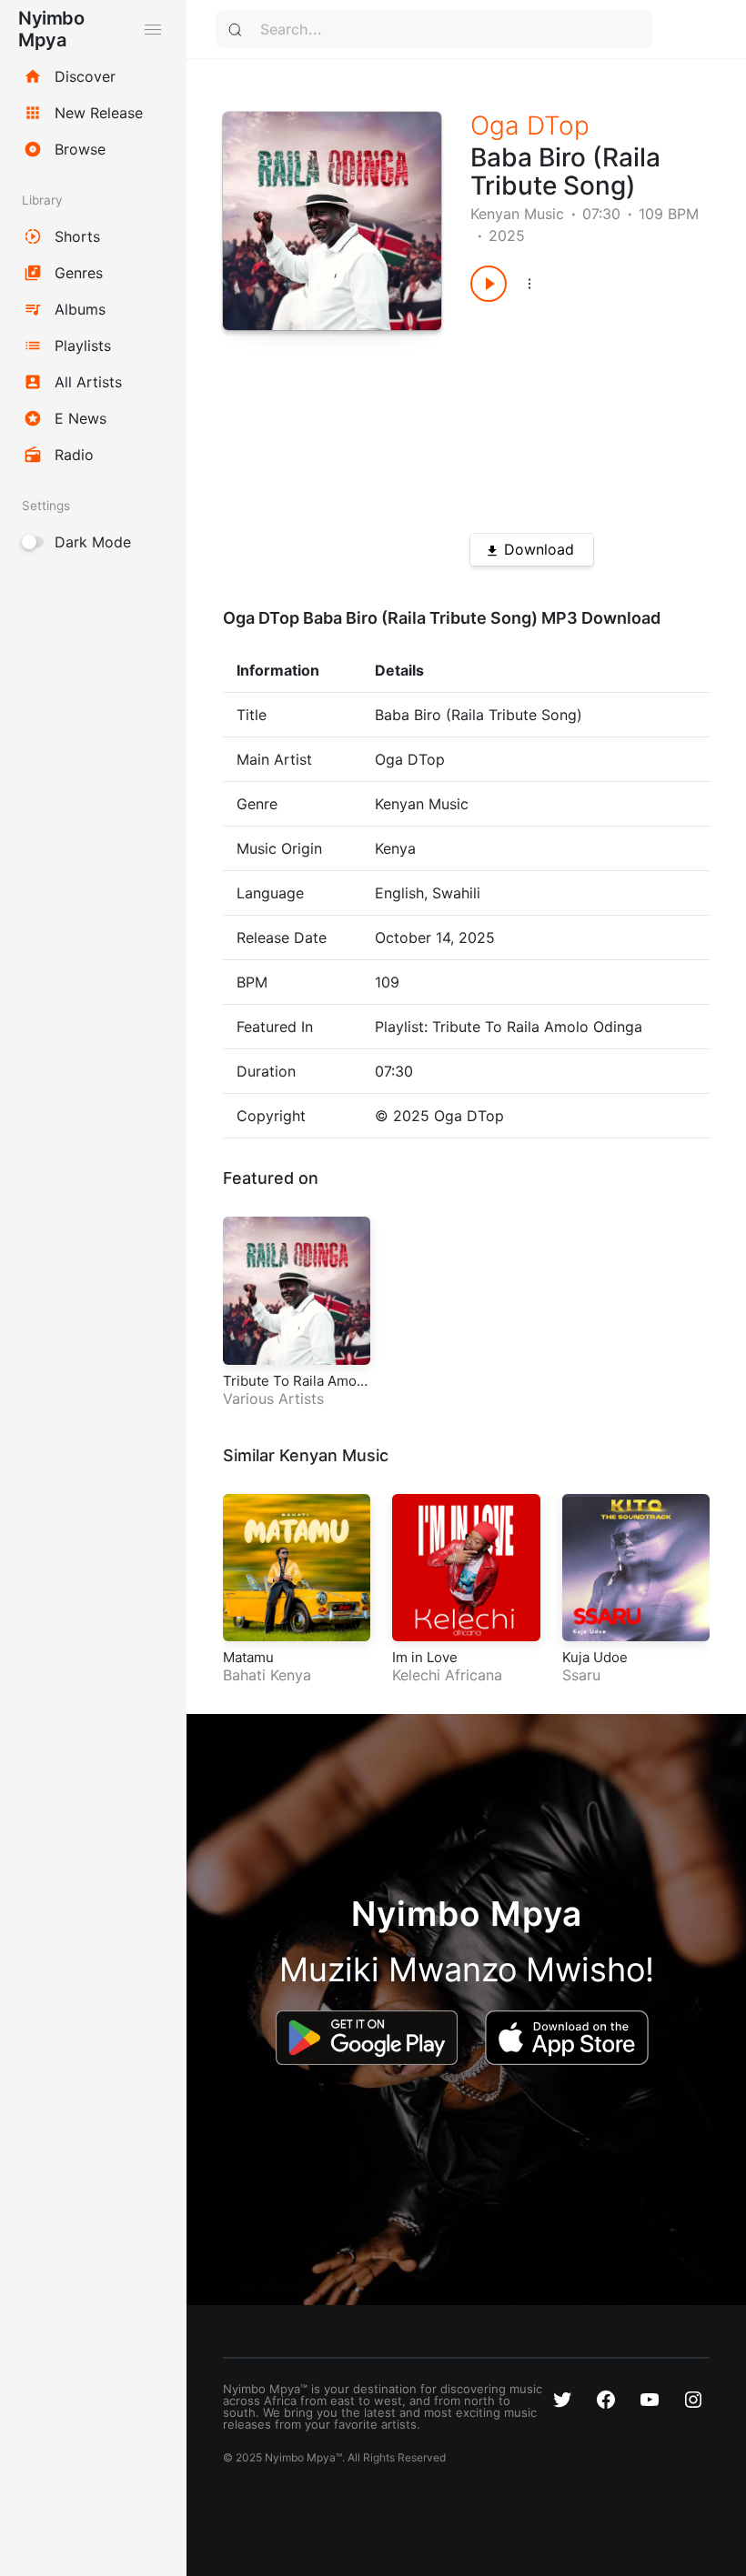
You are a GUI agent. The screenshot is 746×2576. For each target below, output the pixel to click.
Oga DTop (530, 125)
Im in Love (425, 1657)
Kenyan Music (517, 214)
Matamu (248, 1657)
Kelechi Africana (447, 1675)
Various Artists (273, 1398)
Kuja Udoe (595, 1657)
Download (539, 549)
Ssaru (581, 1675)
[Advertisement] (578, 411)
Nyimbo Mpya (51, 29)
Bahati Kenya (267, 1675)
